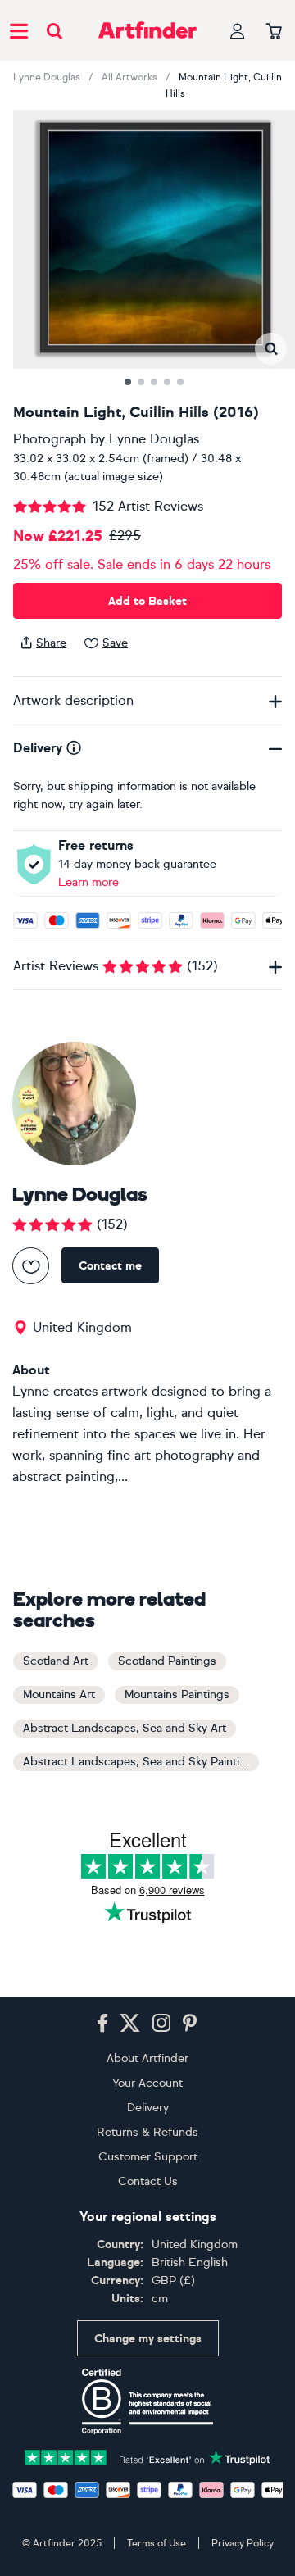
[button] (271, 349)
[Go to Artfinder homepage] (147, 30)
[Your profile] (238, 31)
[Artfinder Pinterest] (190, 2024)
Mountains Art (59, 1695)
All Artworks (129, 77)
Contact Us (148, 2181)
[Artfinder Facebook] (102, 2024)
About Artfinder (147, 2058)
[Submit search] (54, 31)
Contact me (110, 1266)
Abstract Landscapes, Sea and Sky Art (125, 1728)
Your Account (147, 2083)
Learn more (88, 882)
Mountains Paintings (177, 1695)
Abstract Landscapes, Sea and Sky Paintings (141, 1762)
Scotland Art (56, 1661)
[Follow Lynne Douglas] (31, 1266)
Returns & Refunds (147, 2132)
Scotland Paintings (167, 1661)
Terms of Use (157, 2543)
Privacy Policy (243, 2543)
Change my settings (148, 2339)
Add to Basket (147, 601)
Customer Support (148, 2157)
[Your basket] (274, 32)
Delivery (148, 2108)
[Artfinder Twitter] (130, 2024)
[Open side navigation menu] (19, 30)
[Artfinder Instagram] (161, 2024)
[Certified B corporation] (147, 2401)
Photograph (50, 439)
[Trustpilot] (147, 2456)
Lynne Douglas (47, 77)
